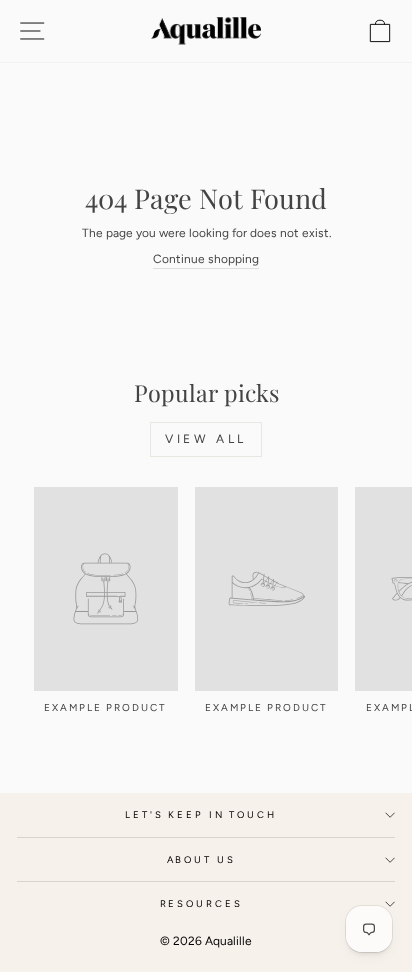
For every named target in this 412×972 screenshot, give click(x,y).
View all (206, 439)
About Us (201, 859)
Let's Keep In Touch (201, 814)
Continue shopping (206, 259)
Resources (201, 903)
